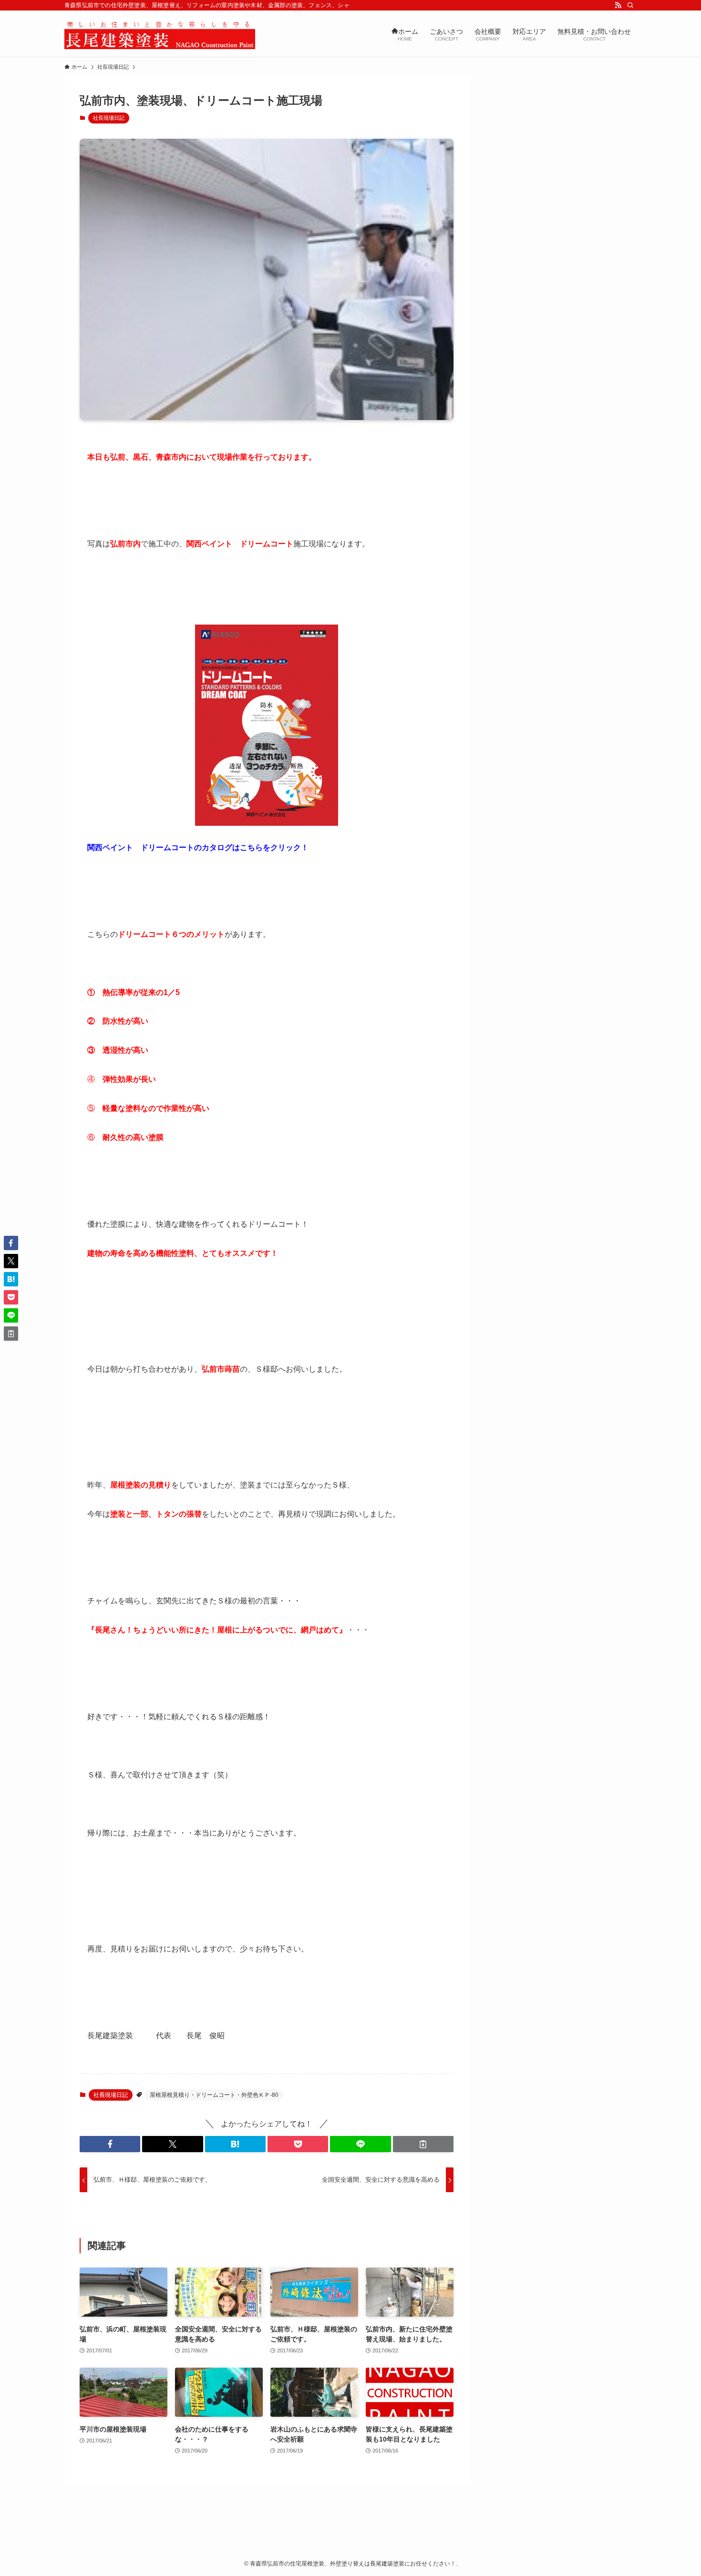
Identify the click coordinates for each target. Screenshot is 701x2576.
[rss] (618, 5)
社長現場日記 (109, 118)
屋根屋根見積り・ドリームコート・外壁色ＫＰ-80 (214, 2095)
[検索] (630, 5)
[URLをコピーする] (423, 2144)
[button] (110, 2144)
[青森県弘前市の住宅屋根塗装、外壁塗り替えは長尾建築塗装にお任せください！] (160, 34)
